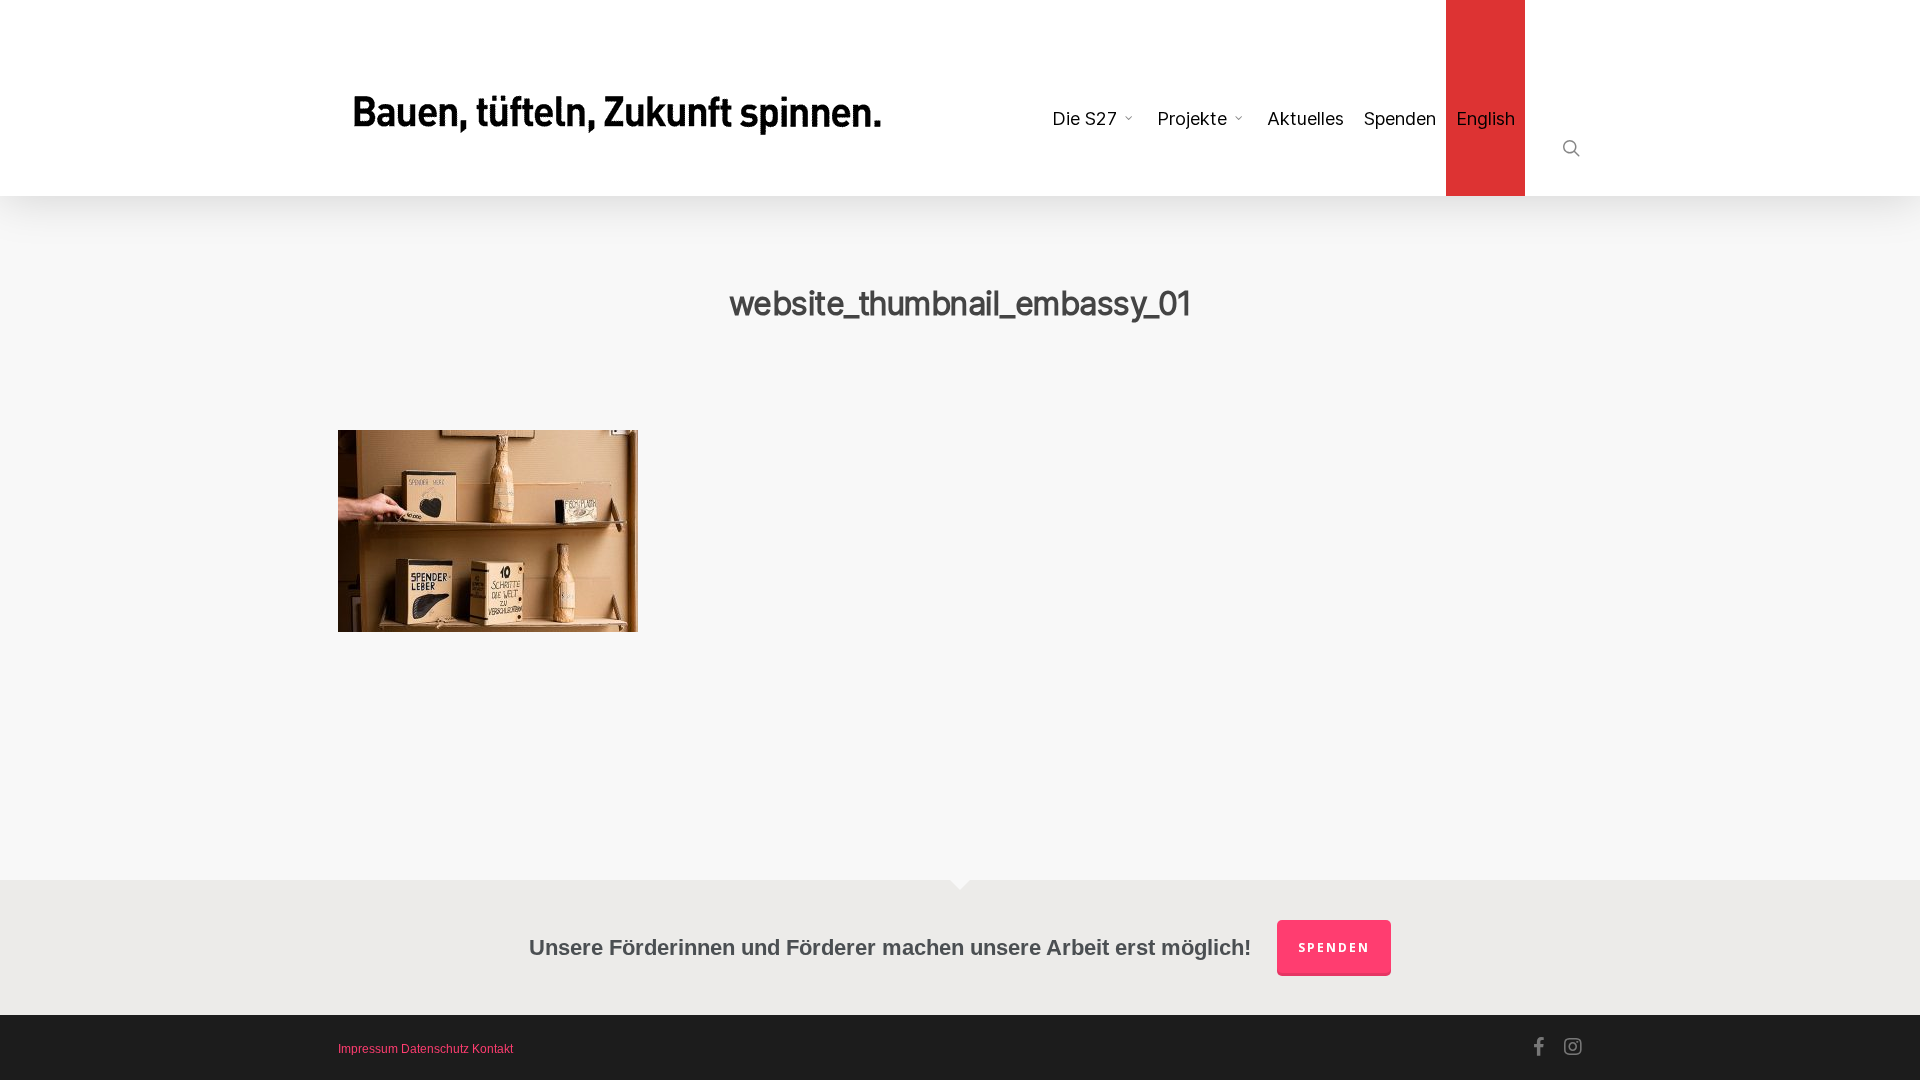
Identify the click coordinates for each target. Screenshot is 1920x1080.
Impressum (368, 1049)
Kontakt (492, 1049)
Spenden (1334, 947)
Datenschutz (435, 1049)
